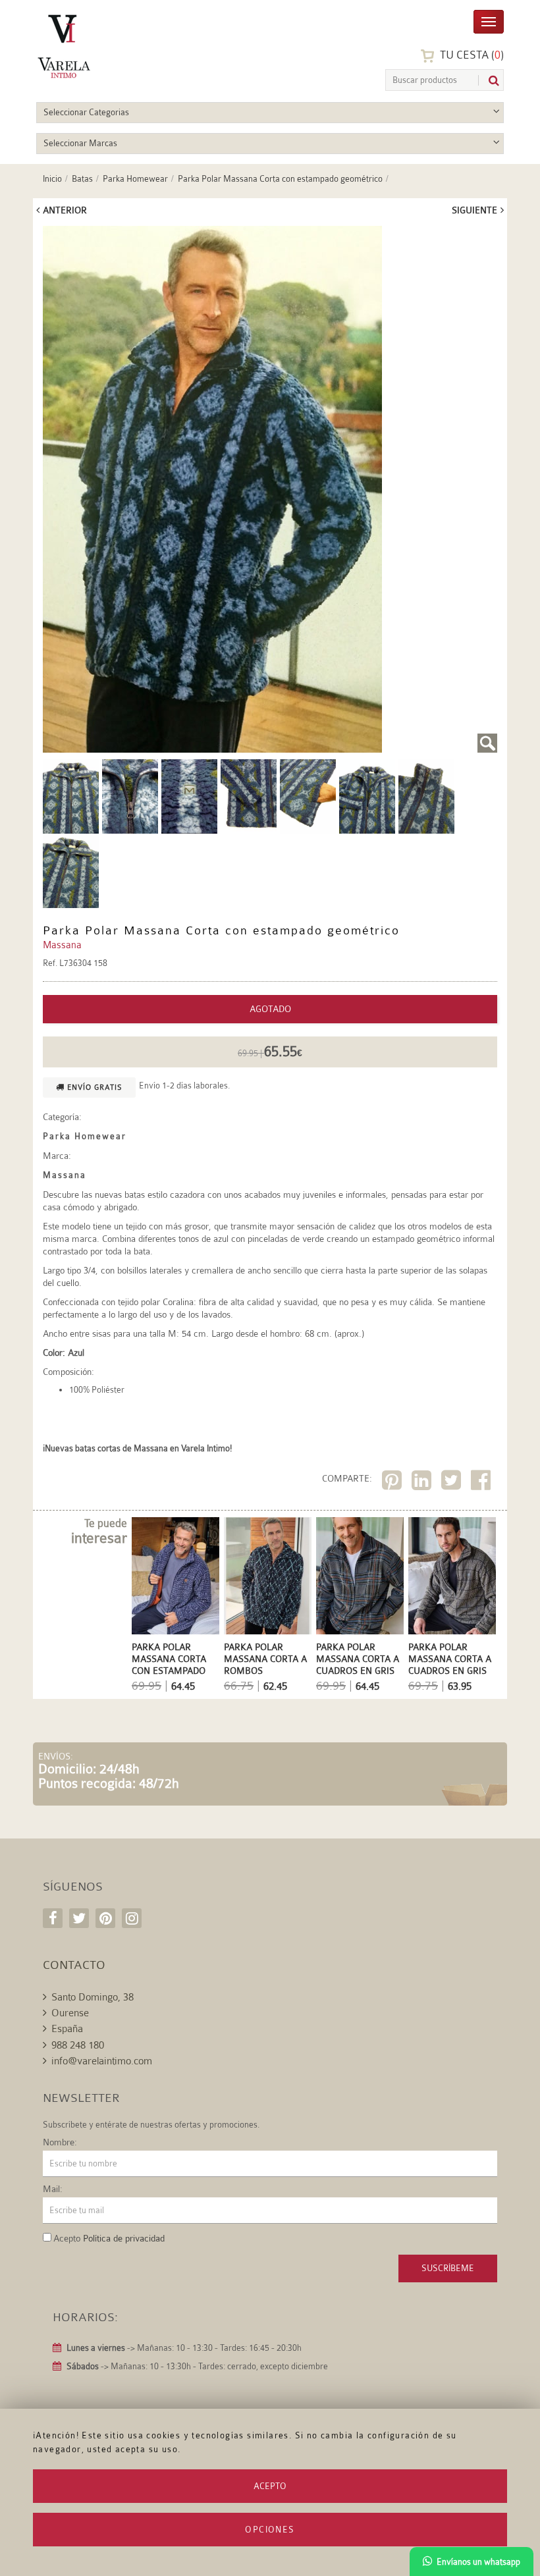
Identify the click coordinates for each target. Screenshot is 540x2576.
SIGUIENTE (474, 210)
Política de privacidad (124, 2238)
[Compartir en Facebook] (482, 1483)
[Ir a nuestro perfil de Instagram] (132, 1918)
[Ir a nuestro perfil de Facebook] (53, 1918)
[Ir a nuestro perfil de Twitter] (79, 1918)
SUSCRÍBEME (448, 2268)
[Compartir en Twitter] (453, 1483)
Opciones (270, 2530)
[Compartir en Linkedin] (423, 1483)
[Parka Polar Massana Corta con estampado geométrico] (270, 489)
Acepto (270, 2486)
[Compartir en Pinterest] (393, 1483)
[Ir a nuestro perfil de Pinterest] (105, 1918)
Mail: (53, 2189)
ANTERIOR (65, 210)
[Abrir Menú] (489, 21)
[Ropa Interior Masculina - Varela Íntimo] (99, 46)
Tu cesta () (471, 55)
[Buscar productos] (489, 81)
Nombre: (60, 2142)
